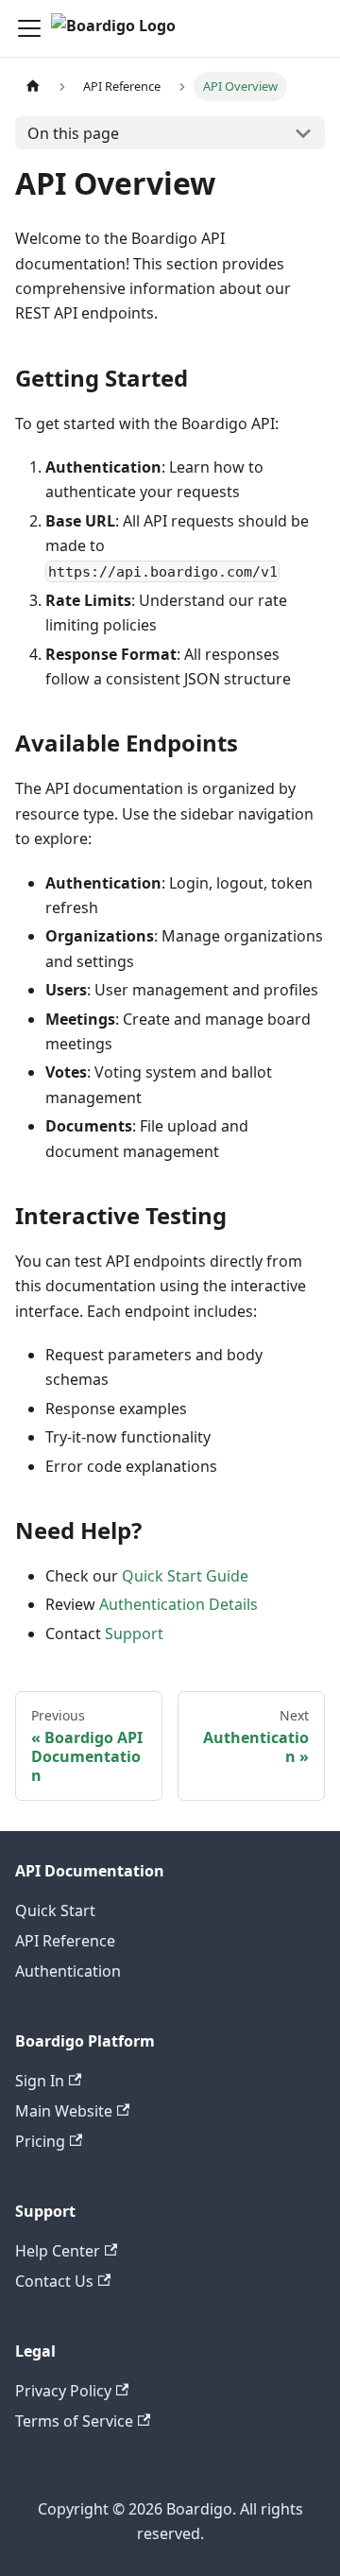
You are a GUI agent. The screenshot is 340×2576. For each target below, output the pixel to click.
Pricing (40, 2141)
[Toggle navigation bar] (29, 28)
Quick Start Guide (185, 1576)
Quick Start (55, 1910)
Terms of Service (74, 2421)
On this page (73, 133)
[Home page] (33, 86)
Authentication (68, 1971)
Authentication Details (178, 1604)
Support (134, 1634)
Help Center (58, 2251)
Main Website (64, 2111)
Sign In (40, 2081)
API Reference (65, 1941)
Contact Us (54, 2281)
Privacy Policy (63, 2391)
